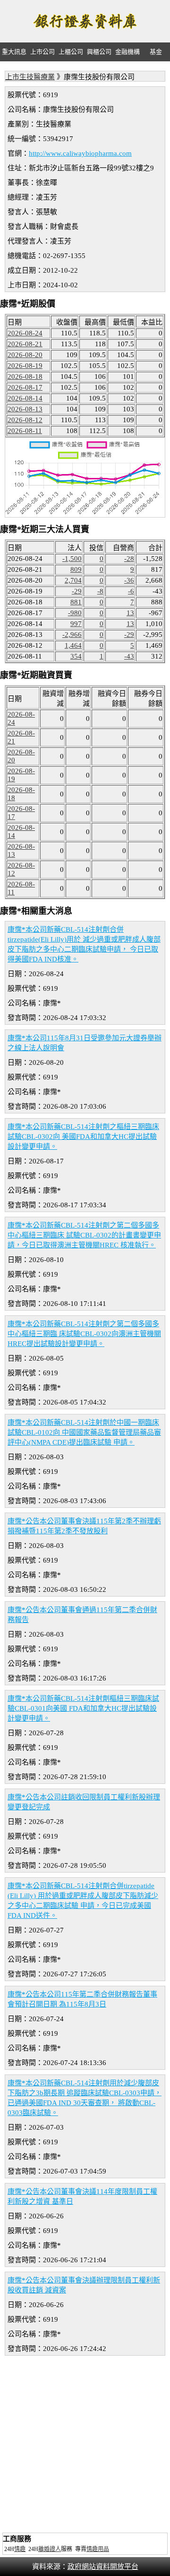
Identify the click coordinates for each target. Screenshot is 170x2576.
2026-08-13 (25, 409)
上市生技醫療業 (30, 77)
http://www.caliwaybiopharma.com (80, 153)
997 (76, 624)
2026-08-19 (25, 366)
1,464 (73, 645)
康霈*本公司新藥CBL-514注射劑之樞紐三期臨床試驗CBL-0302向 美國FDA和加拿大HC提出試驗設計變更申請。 (83, 1137)
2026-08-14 (25, 398)
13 (130, 613)
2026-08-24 (25, 333)
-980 (75, 613)
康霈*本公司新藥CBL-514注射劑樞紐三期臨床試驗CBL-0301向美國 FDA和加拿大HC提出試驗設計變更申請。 (83, 1708)
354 (76, 656)
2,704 (73, 580)
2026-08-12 (25, 420)
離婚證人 (50, 2549)
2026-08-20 (25, 355)
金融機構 (127, 52)
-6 (131, 591)
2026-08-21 (25, 344)
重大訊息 (14, 52)
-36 (129, 580)
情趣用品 (98, 2549)
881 (76, 602)
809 (76, 569)
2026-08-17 (25, 387)
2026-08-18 (25, 376)
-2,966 (72, 635)
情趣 (20, 2549)
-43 (129, 656)
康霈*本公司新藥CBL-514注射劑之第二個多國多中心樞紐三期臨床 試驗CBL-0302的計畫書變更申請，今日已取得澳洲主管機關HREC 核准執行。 (84, 1235)
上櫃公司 (71, 52)
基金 (156, 52)
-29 (77, 591)
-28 (129, 559)
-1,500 (72, 559)
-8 (100, 591)
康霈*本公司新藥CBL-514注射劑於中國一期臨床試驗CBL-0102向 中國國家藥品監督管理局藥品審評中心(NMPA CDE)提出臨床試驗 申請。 (84, 1432)
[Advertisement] (85, 2445)
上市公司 (42, 52)
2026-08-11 (25, 431)
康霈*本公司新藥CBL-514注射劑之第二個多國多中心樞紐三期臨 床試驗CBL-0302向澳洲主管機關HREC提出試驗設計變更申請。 (84, 1334)
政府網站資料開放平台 (103, 2567)
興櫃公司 (99, 52)
